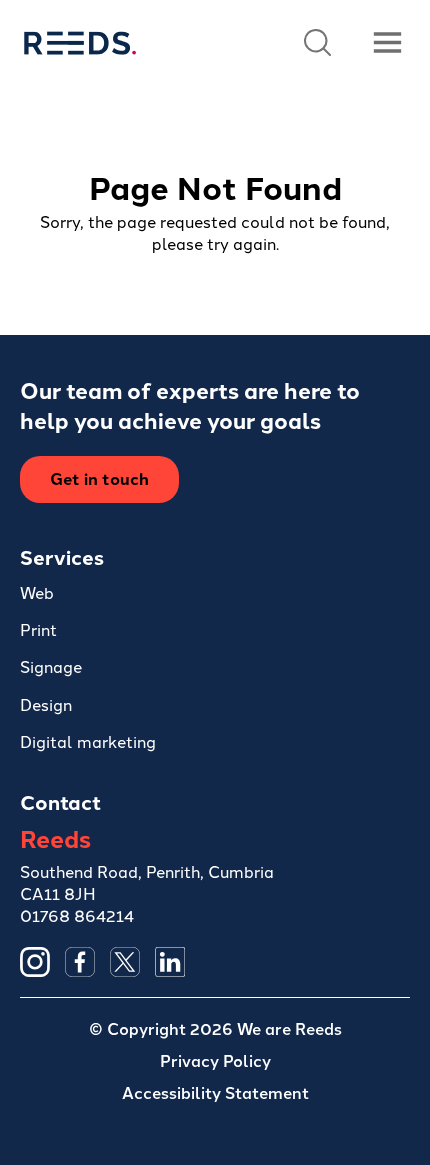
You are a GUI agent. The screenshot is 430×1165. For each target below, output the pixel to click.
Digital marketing (88, 741)
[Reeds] (79, 43)
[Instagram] (35, 962)
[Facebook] (80, 962)
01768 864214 (77, 915)
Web (37, 592)
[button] (317, 42)
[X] (125, 962)
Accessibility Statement (215, 1092)
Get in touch (99, 478)
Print (38, 629)
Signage (51, 666)
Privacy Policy (215, 1060)
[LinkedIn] (170, 962)
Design (46, 704)
